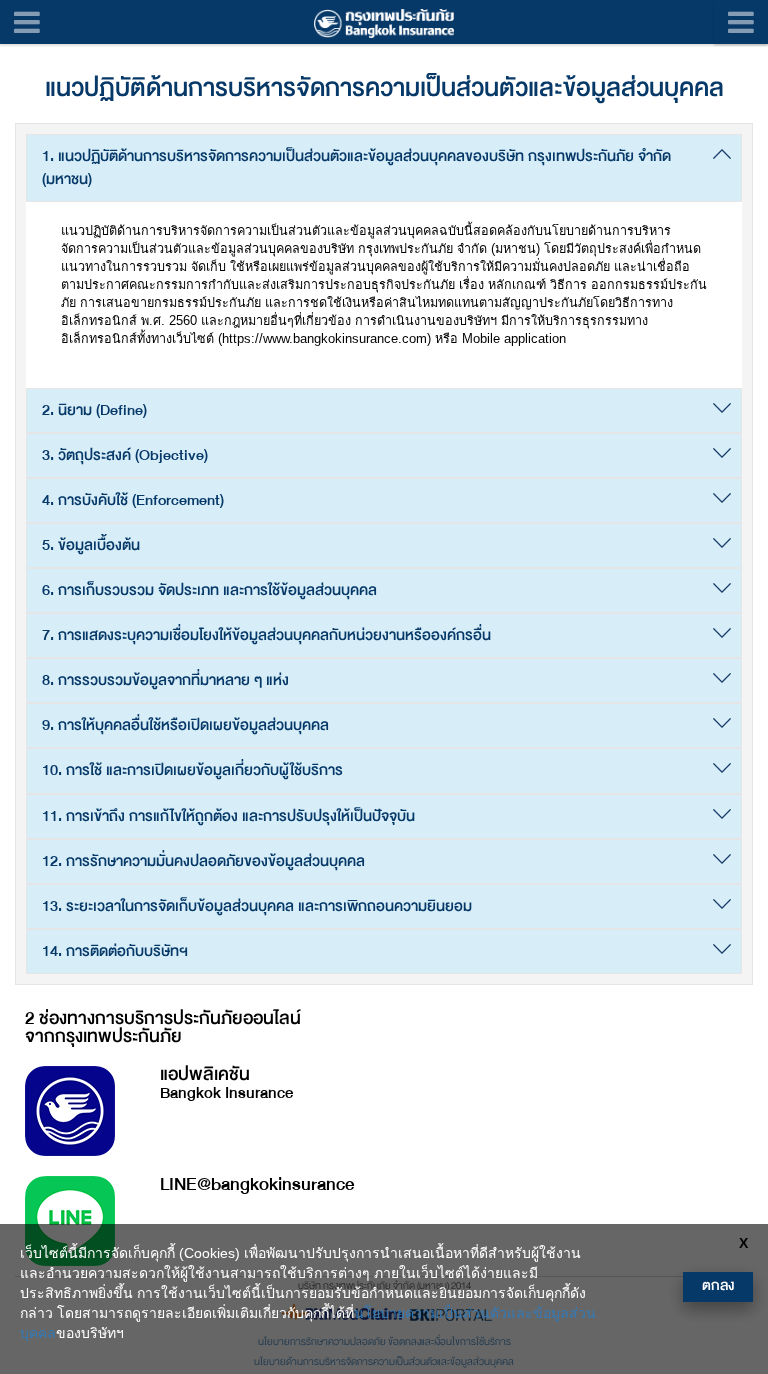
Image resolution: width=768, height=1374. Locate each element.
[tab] (384, 168)
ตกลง (718, 1285)
